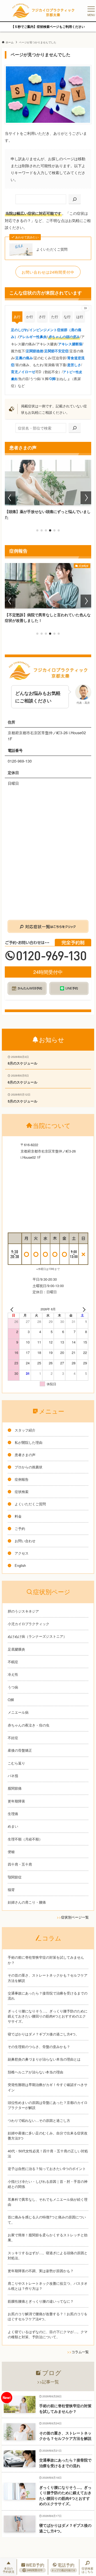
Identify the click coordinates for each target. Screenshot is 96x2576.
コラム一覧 (80, 2352)
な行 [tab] (67, 317)
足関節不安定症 (56, 351)
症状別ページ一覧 (75, 1917)
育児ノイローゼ (23, 372)
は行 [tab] (80, 317)
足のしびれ (20, 330)
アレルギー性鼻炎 (33, 337)
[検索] (75, 199)
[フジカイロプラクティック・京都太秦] (43, 11)
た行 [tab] (55, 317)
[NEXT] (83, 1309)
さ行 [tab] (42, 317)
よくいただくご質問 (52, 249)
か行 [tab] (30, 317)
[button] (37, 530)
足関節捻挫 (35, 351)
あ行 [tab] (17, 317)
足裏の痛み (24, 358)
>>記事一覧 (48, 2382)
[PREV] (13, 1309)
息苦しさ (74, 365)
